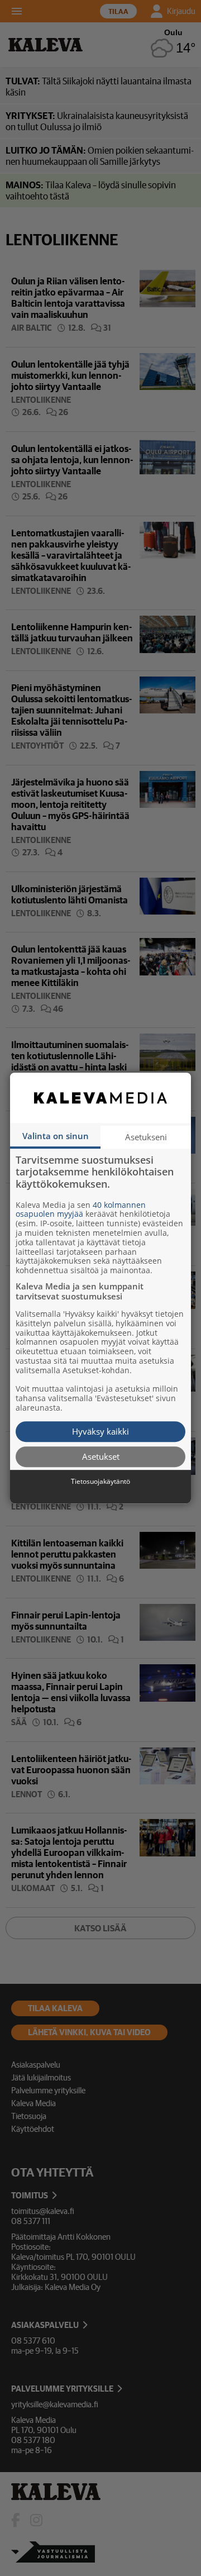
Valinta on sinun (56, 1136)
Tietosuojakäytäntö (100, 1482)
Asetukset (101, 1456)
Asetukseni (146, 1137)
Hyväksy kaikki (100, 1431)
